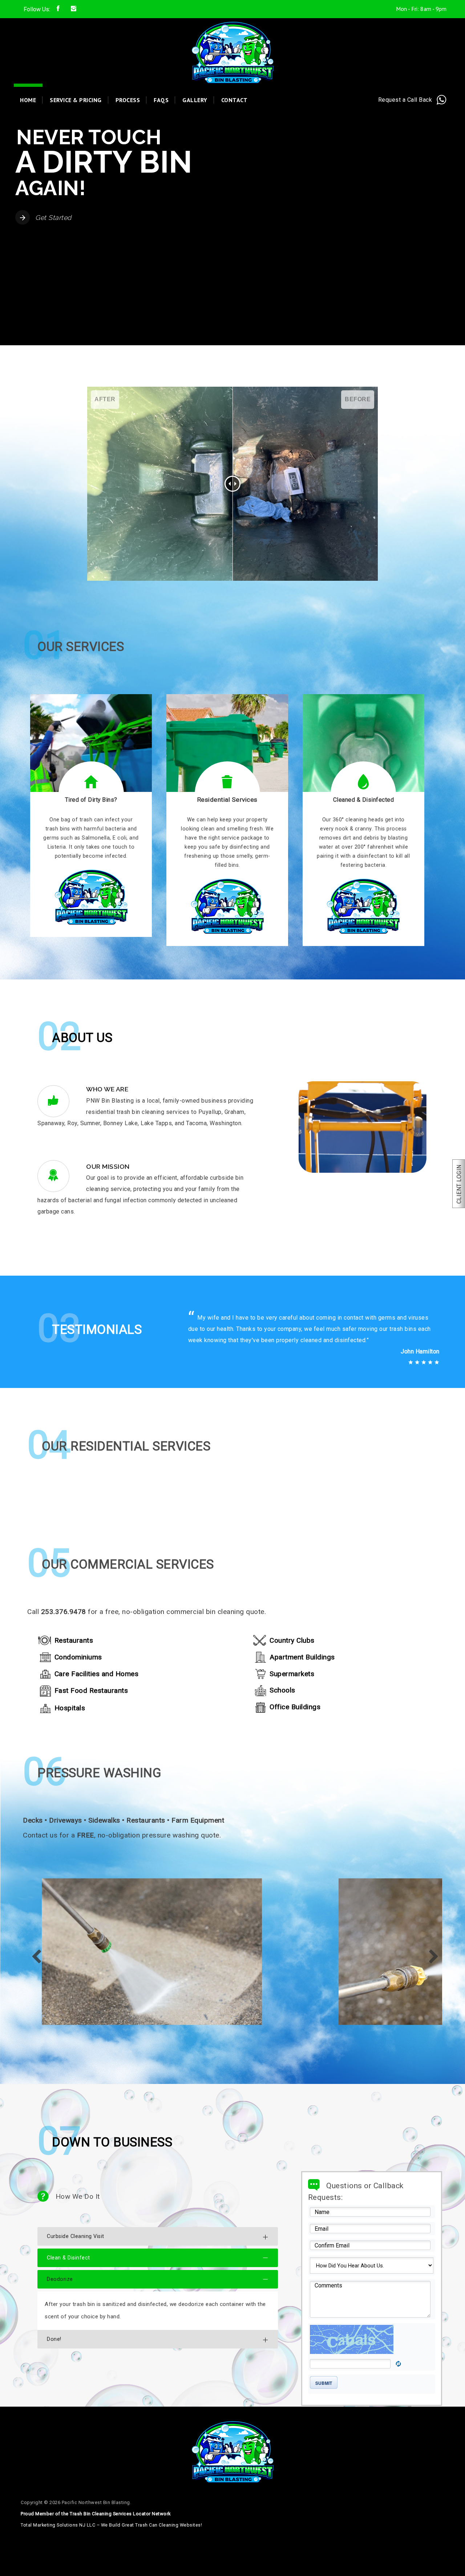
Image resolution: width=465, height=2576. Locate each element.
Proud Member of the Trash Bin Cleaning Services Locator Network (96, 2538)
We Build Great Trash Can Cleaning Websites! (152, 2549)
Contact (234, 100)
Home (28, 100)
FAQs (161, 100)
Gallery (195, 100)
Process (128, 100)
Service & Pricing (76, 100)
